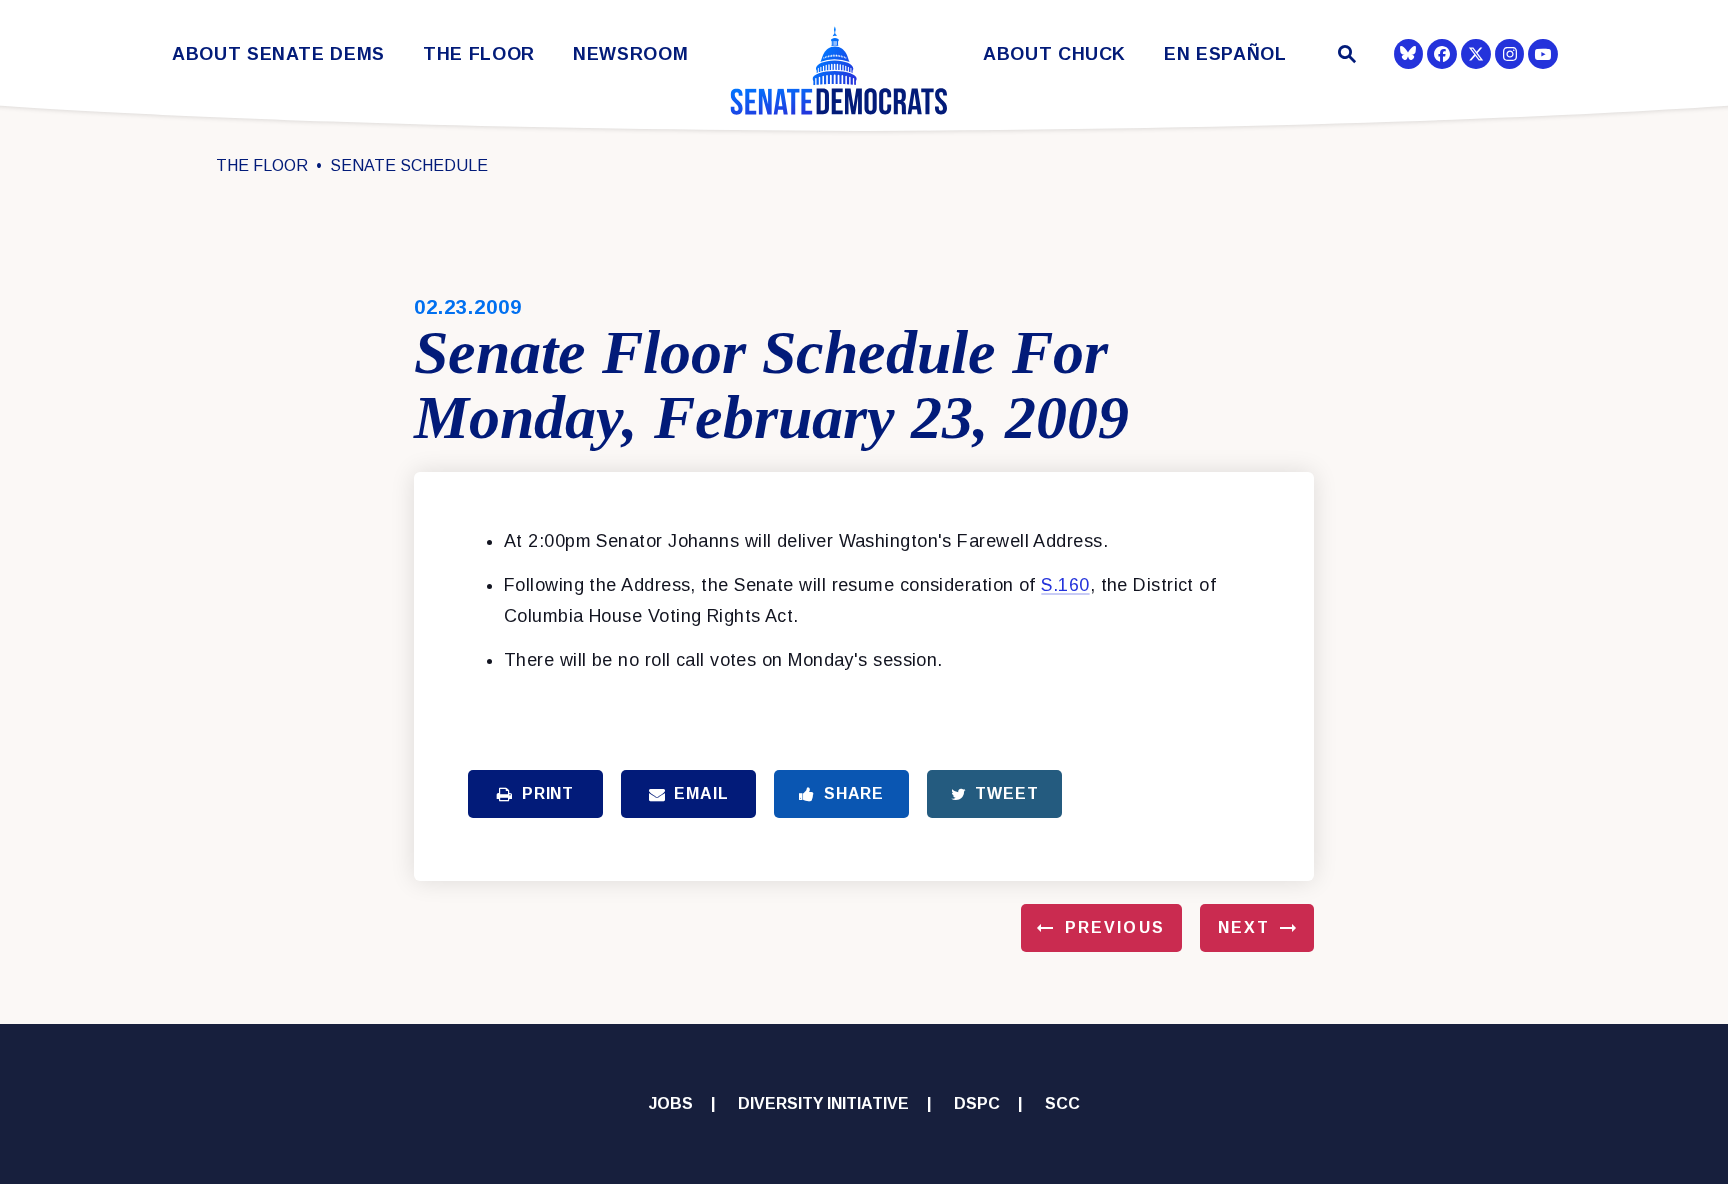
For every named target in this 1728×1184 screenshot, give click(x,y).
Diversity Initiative (823, 1103)
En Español (1225, 54)
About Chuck (1054, 54)
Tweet (1006, 793)
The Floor (479, 54)
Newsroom (630, 54)
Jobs (671, 1103)
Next (1244, 927)
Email (701, 793)
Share (854, 793)
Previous (1115, 927)
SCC (1062, 1103)
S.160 (1065, 585)
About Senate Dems (278, 54)
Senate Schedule (409, 165)
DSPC (977, 1103)
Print (548, 793)
